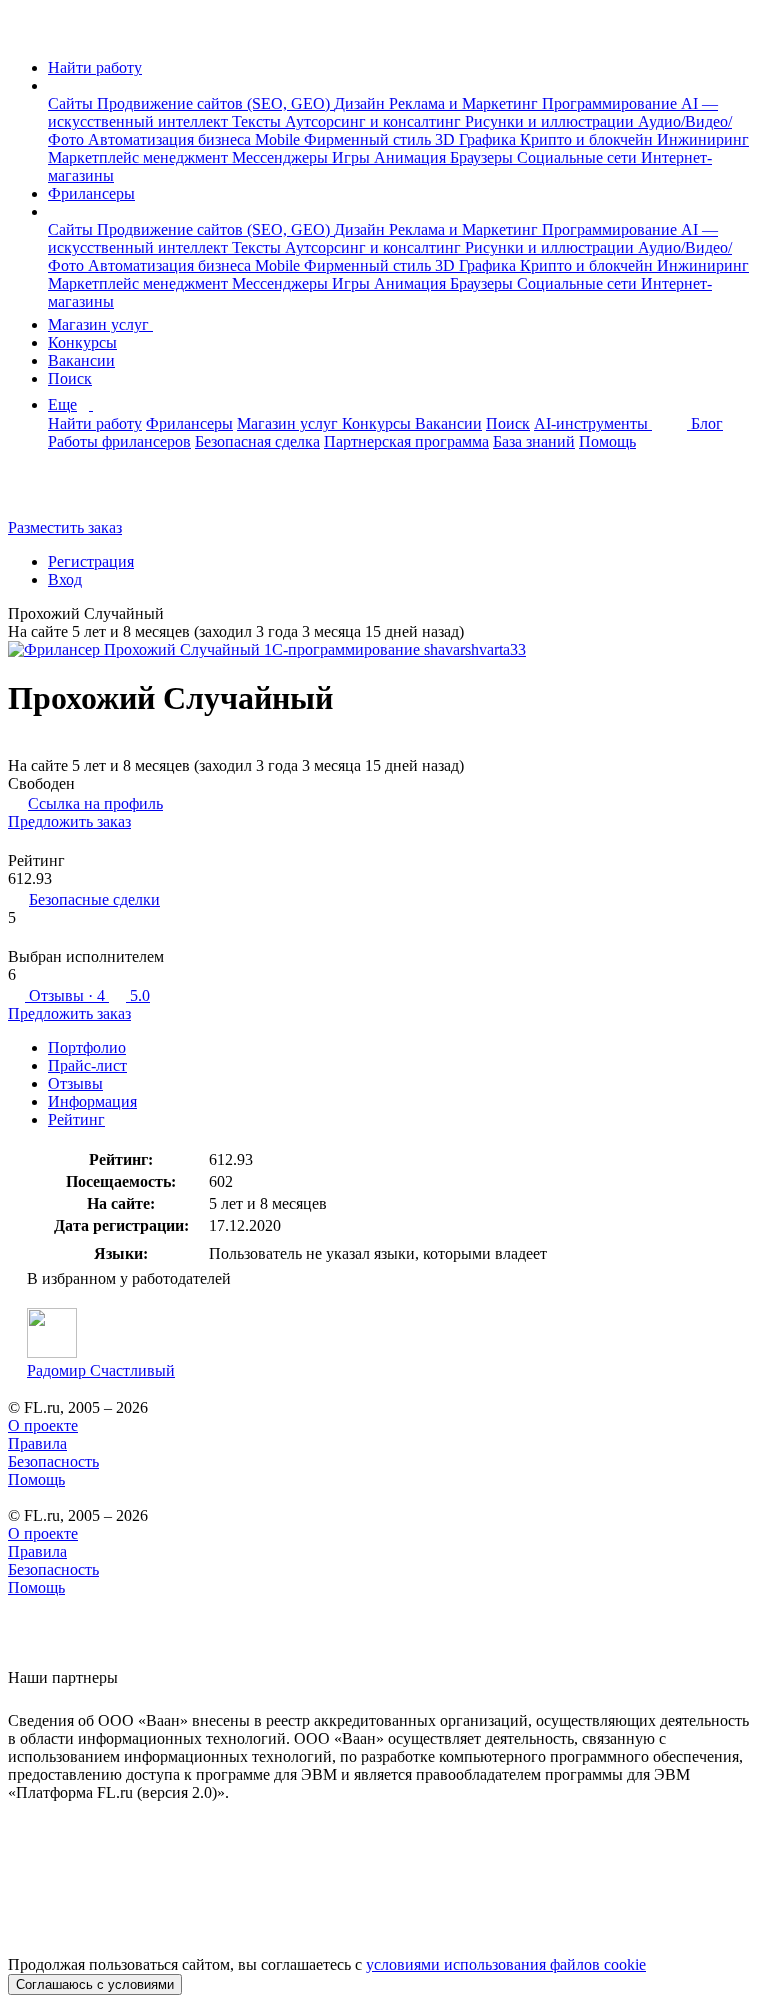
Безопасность (53, 1461)
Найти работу (95, 67)
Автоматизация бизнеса (171, 139)
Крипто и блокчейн (588, 139)
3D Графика (477, 139)
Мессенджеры (282, 157)
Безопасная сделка (257, 441)
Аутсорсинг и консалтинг (375, 121)
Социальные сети (579, 157)
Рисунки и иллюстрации (551, 121)
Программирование (611, 103)
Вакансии (81, 360)
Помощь (607, 441)
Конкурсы (82, 342)
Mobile (279, 139)
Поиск (70, 378)
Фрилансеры (91, 193)
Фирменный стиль (369, 139)
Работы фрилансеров (119, 441)
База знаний (534, 441)
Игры (353, 157)
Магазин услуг (100, 324)
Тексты (258, 121)
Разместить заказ (65, 527)
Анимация (412, 157)
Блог (707, 423)
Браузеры (483, 157)
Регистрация (91, 561)
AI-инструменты (593, 423)
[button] (54, 85)
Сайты (72, 103)
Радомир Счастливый (101, 1370)
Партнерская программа (406, 441)
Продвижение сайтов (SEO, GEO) (215, 103)
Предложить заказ (69, 821)
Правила (37, 1443)
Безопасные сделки (94, 899)
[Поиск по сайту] (64, 493)
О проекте (43, 1425)
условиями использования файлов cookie (506, 1964)
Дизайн (361, 103)
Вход (65, 579)
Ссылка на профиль (95, 803)
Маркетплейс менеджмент (140, 157)
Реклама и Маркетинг (465, 103)
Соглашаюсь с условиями (95, 1984)
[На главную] (26, 33)
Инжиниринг (703, 139)
